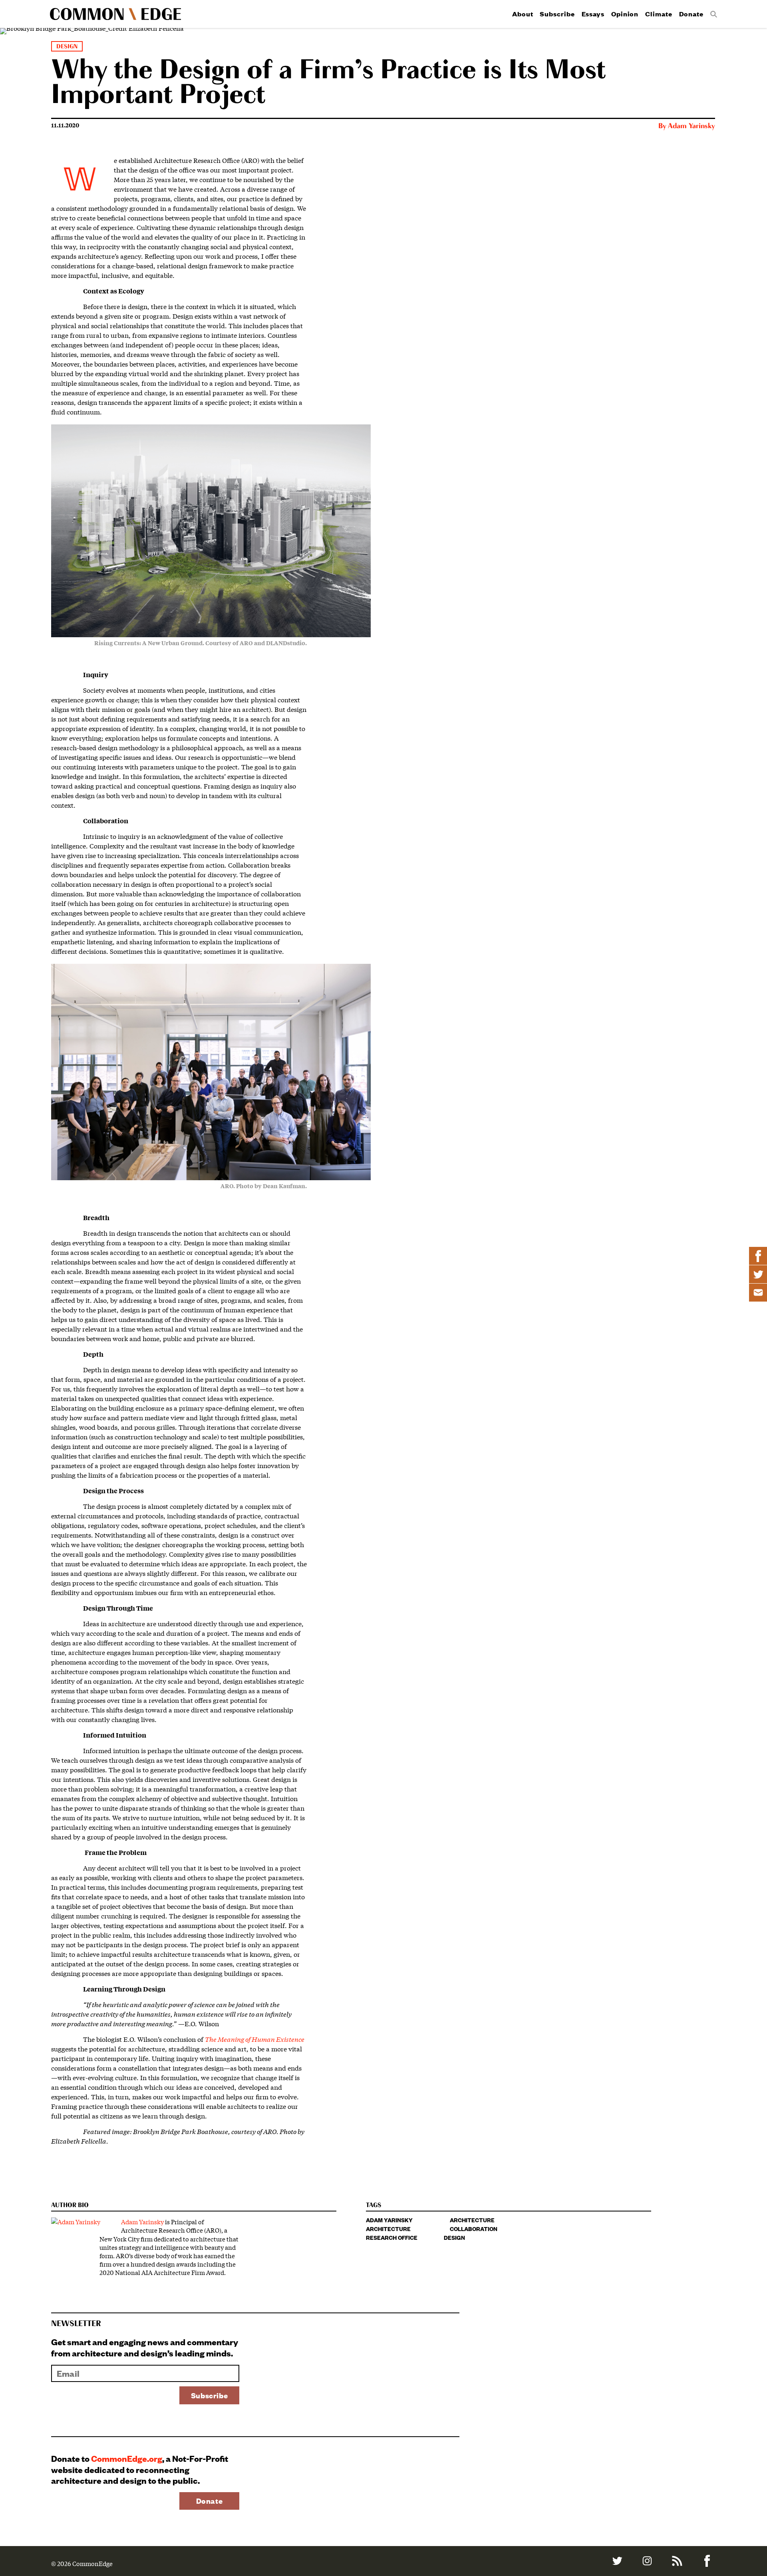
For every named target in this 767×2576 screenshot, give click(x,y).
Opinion (625, 14)
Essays (593, 14)
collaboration (474, 2228)
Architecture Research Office (392, 2233)
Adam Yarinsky (691, 126)
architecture (472, 2220)
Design (67, 47)
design (454, 2237)
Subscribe (557, 14)
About (523, 14)
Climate (659, 14)
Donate (691, 14)
